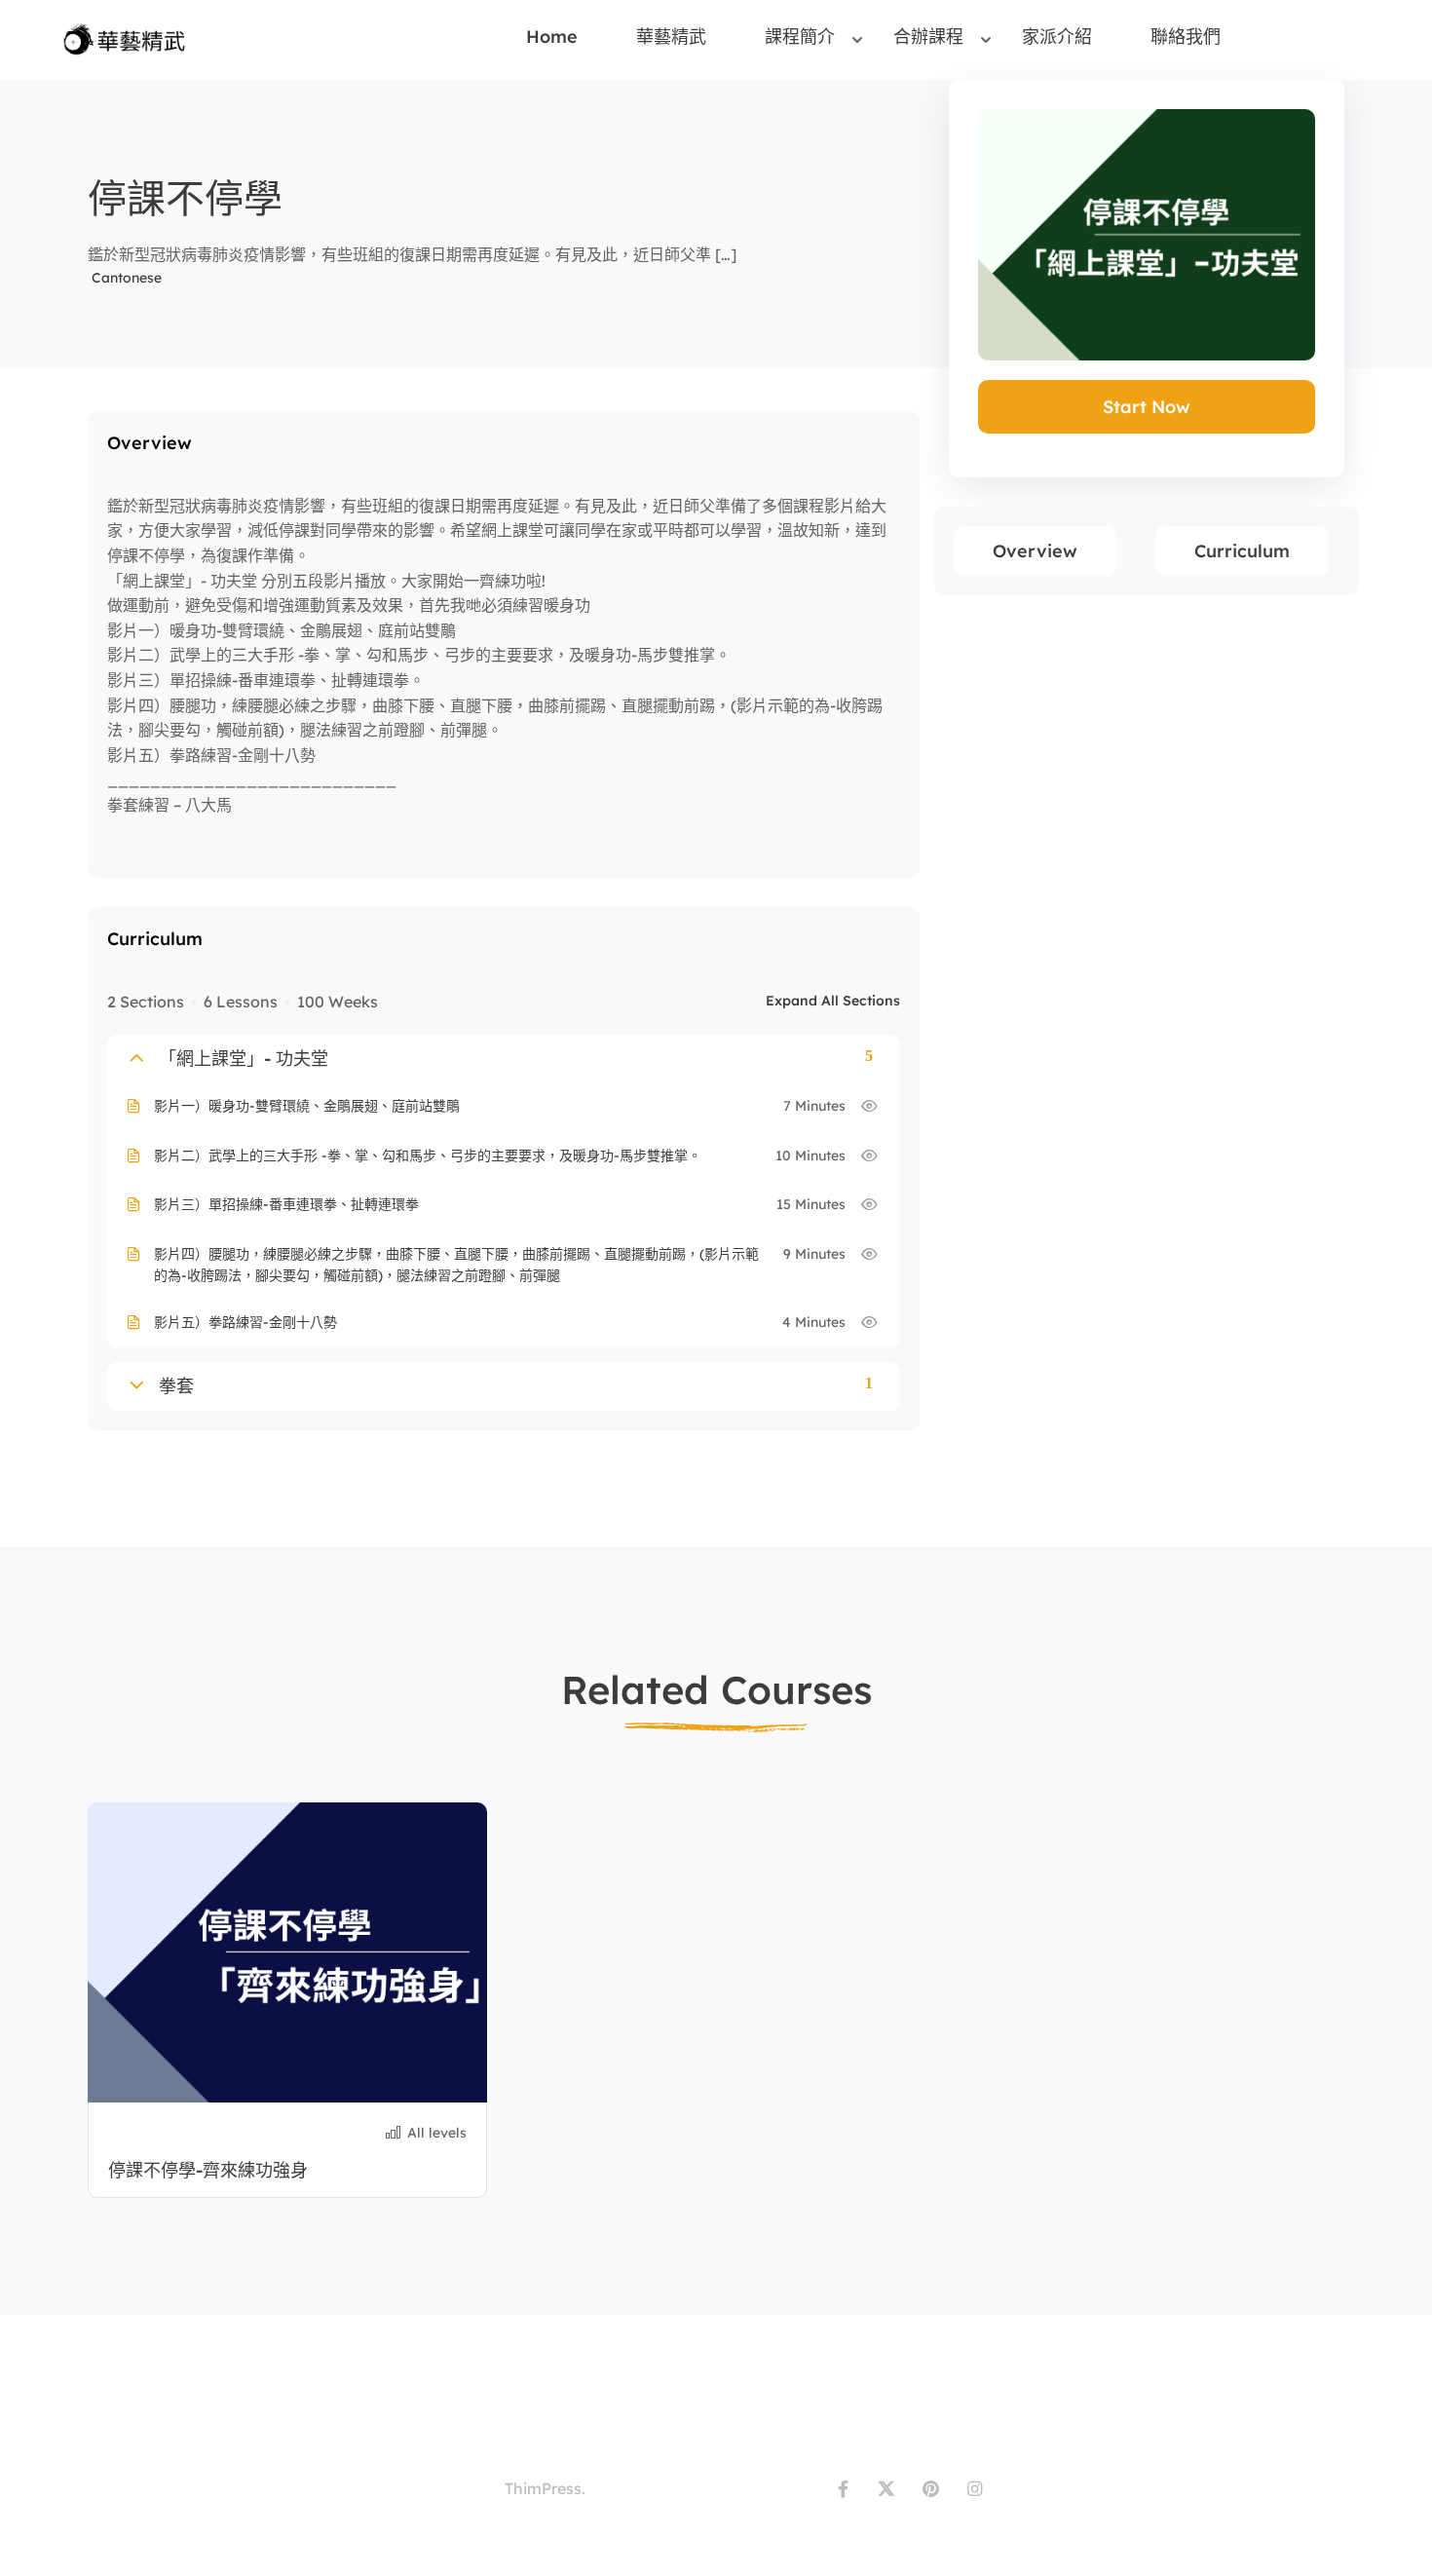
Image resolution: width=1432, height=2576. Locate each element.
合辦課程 (928, 37)
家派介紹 (1057, 37)
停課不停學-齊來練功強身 (208, 2170)
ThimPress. (545, 2488)
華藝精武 (671, 37)
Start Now (1147, 407)
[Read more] (288, 1952)
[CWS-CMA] (128, 38)
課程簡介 (800, 37)
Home (552, 37)
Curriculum (1242, 551)
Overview (1035, 551)
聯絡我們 (1186, 37)
